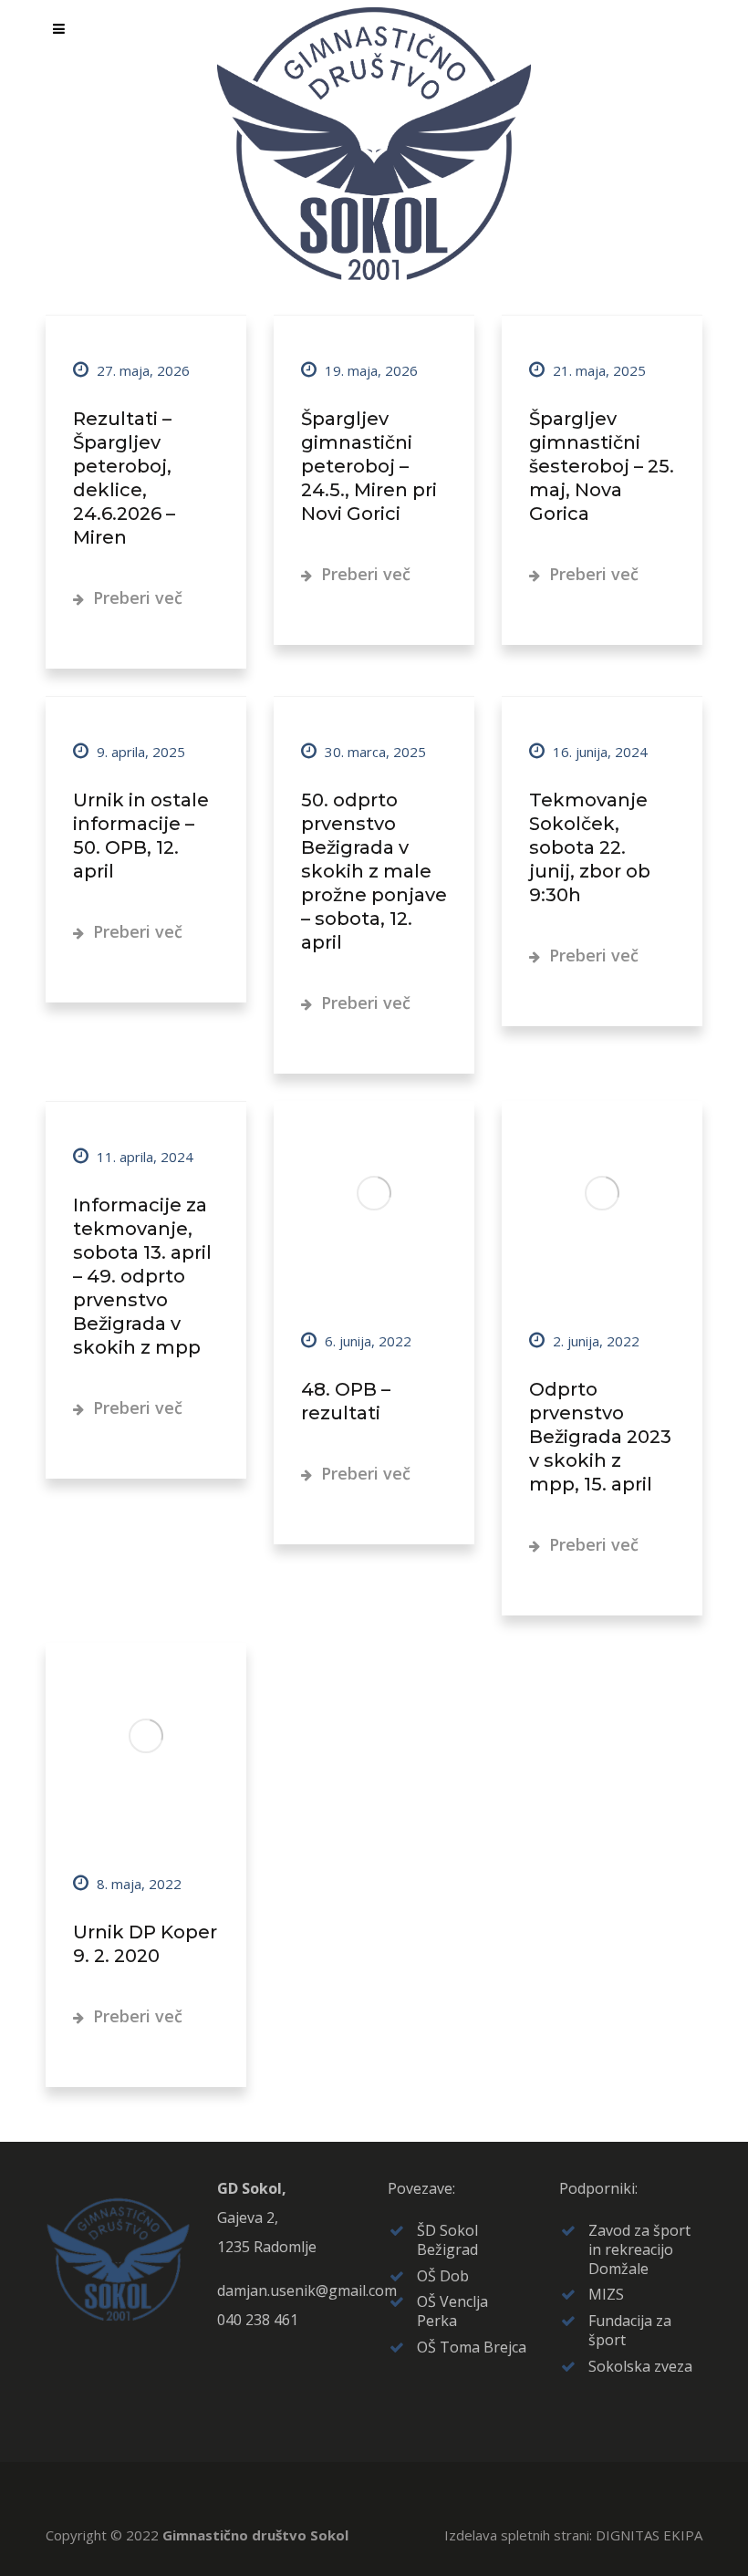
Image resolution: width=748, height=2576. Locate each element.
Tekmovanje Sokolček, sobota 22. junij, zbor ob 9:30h (590, 847)
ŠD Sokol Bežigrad (447, 2240)
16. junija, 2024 (598, 752)
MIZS (606, 2294)
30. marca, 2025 (374, 752)
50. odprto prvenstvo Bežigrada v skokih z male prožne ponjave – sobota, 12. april (374, 871)
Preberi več (135, 597)
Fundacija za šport (630, 2330)
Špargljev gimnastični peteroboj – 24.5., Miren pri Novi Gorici (369, 466)
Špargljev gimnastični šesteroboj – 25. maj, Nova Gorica (602, 466)
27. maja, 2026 (141, 370)
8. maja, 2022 (137, 1884)
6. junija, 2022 (366, 1341)
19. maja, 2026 (369, 370)
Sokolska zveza (640, 2366)
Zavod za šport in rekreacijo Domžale (639, 2249)
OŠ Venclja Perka (452, 2311)
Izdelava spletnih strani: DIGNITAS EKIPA (573, 2535)
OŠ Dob (443, 2276)
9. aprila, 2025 (139, 752)
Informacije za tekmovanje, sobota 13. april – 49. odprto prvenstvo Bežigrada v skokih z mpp (142, 1276)
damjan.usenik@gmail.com (307, 2290)
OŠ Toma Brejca (472, 2347)
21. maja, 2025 (597, 370)
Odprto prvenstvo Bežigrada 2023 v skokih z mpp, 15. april (600, 1437)
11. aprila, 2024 (143, 1157)
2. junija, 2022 (594, 1341)
